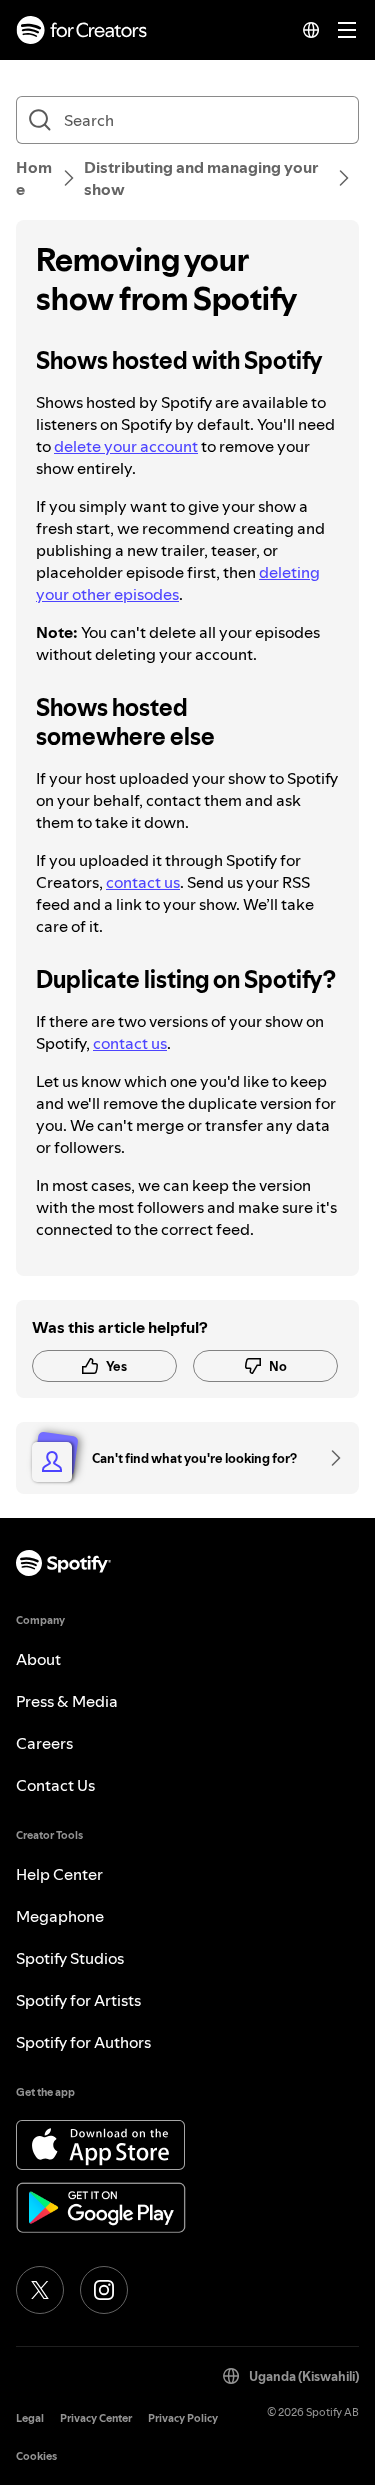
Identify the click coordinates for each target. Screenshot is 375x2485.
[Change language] (311, 30)
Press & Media (67, 1701)
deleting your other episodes (178, 583)
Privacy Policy (183, 2418)
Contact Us (55, 1785)
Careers (44, 1743)
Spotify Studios (70, 1958)
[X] (40, 2290)
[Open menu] (347, 30)
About (38, 1659)
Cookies (36, 2456)
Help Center (59, 1874)
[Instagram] (104, 2290)
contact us (143, 882)
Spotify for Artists (78, 2000)
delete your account (126, 446)
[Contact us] (329, 1458)
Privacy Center (96, 2418)
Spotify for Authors (83, 2042)
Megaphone (60, 1916)
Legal (30, 2418)
